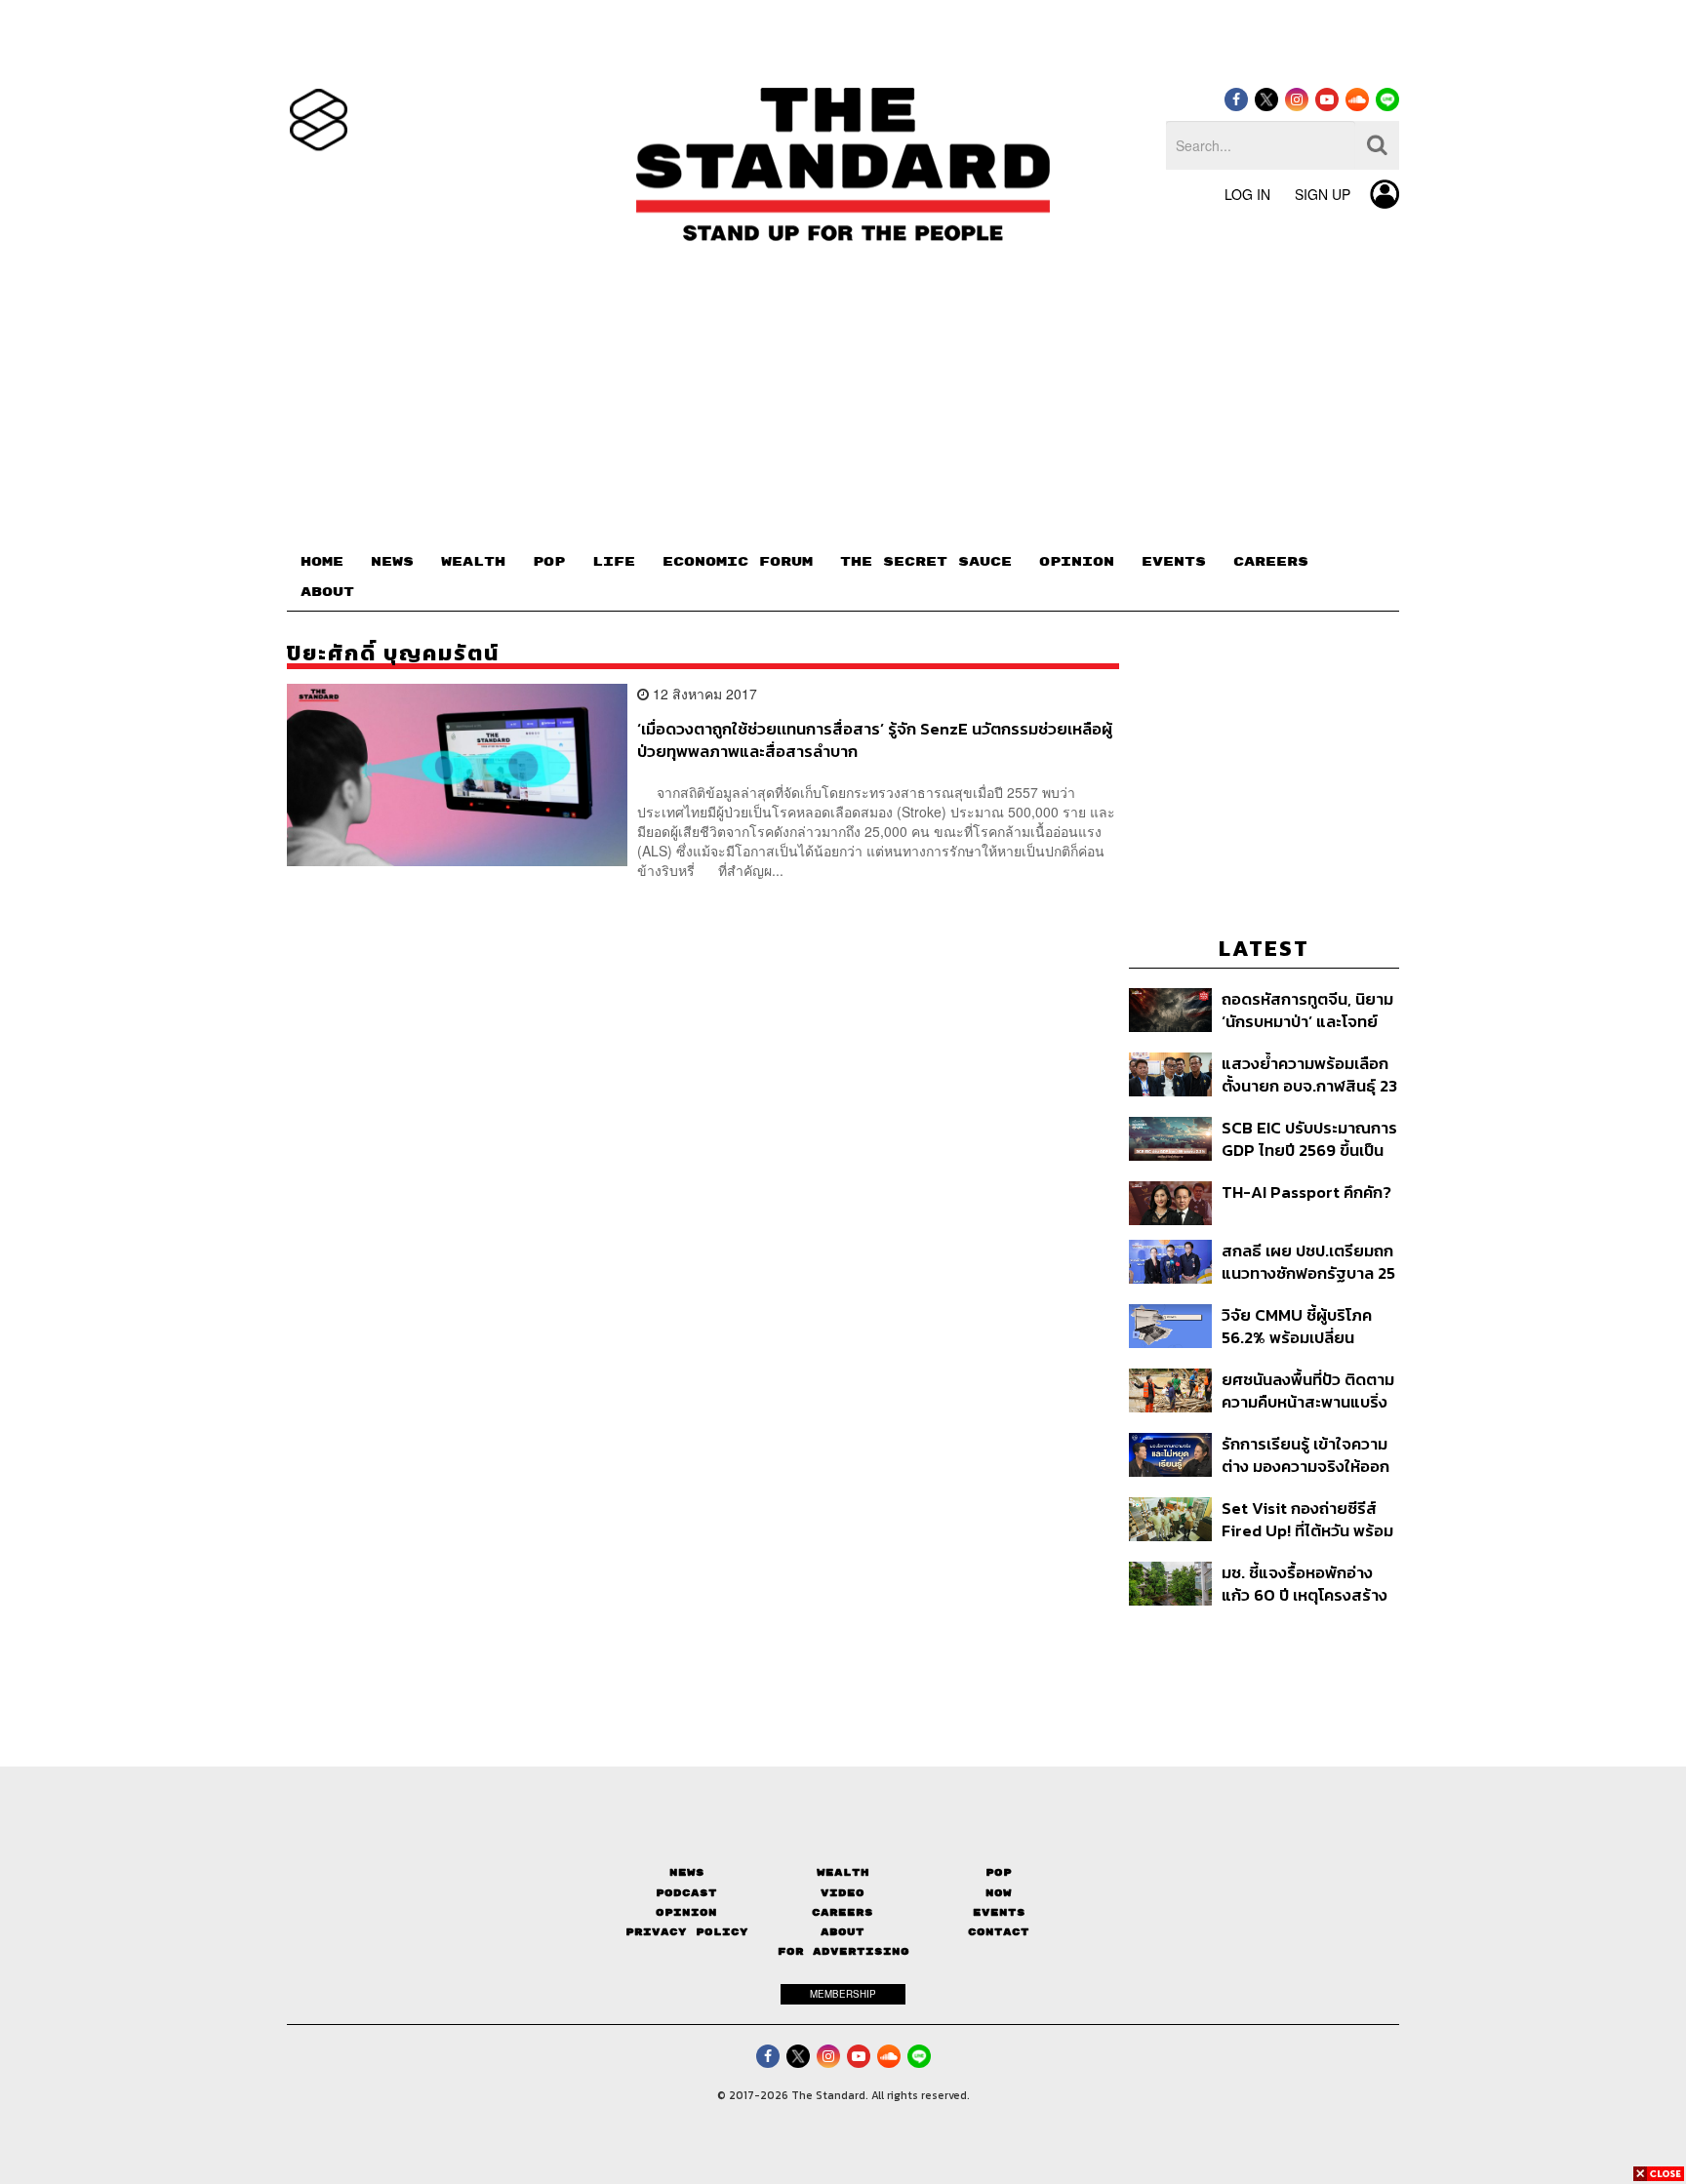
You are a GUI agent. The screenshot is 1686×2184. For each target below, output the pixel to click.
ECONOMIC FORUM (738, 562)
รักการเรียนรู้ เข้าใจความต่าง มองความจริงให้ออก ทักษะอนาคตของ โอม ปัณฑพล (1305, 1455)
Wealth (843, 1872)
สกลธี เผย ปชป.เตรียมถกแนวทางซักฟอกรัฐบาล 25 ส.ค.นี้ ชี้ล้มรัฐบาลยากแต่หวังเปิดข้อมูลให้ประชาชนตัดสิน (1308, 1262)
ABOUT (327, 592)
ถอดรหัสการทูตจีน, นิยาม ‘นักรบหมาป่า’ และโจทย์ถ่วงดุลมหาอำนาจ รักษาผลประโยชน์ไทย (1307, 1010)
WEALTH (473, 562)
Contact (999, 1932)
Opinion (686, 1912)
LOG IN (1247, 194)
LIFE (614, 562)
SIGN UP (1323, 194)
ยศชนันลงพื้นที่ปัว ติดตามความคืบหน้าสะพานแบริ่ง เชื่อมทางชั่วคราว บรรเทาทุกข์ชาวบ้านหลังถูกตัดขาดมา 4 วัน (1308, 1390)
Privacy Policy (687, 1932)
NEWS (392, 562)
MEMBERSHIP (843, 1994)
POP (549, 562)
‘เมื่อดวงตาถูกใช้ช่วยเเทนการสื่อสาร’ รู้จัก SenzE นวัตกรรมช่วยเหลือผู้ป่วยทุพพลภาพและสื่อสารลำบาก (875, 740)
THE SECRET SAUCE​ (926, 562)
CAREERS (1271, 562)
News (687, 1872)
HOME (322, 562)
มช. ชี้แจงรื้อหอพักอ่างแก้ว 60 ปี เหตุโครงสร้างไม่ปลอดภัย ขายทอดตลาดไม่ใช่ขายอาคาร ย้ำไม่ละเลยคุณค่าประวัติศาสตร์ (1305, 1584)
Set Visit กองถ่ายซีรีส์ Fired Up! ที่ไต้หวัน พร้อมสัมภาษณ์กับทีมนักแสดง (1307, 1519)
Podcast (686, 1893)
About (843, 1932)
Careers (843, 1912)
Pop (999, 1872)
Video (843, 1893)
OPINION (1077, 562)
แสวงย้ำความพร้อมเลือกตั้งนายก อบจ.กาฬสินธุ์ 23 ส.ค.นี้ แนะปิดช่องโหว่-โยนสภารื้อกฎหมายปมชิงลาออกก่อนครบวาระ (1309, 1074)
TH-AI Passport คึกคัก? (1306, 1193)
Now (999, 1893)
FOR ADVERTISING (843, 1951)
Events (999, 1912)
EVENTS (1174, 562)
